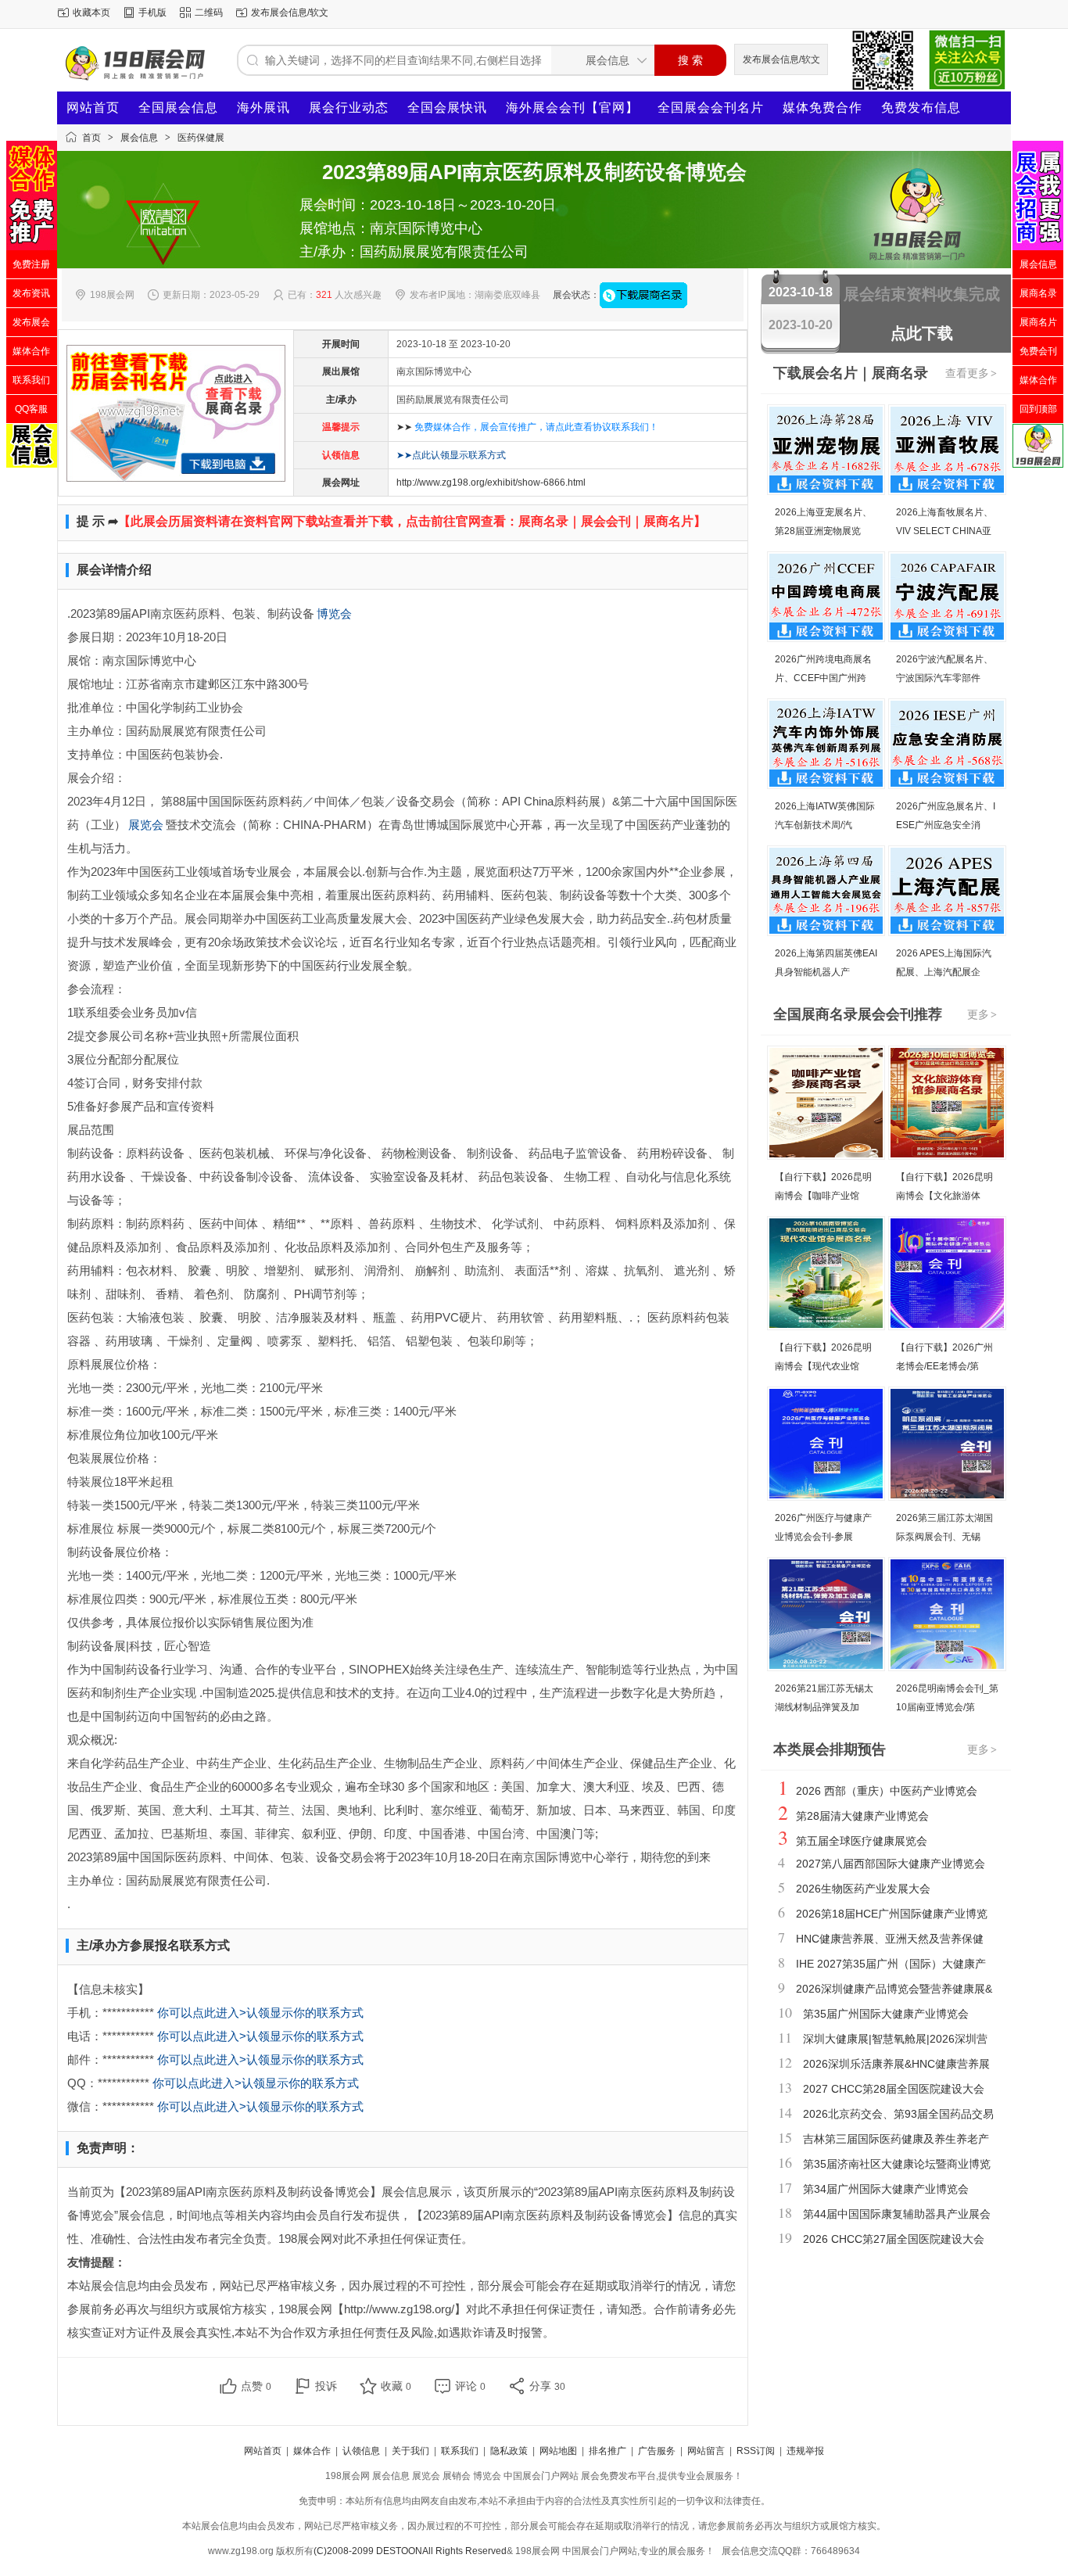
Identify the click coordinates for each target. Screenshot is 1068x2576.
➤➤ (527, 427)
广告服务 (657, 2451)
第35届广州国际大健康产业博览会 (886, 2014)
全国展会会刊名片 (711, 108)
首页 (91, 138)
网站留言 (706, 2451)
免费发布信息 (921, 108)
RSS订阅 (756, 2451)
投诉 (326, 2386)
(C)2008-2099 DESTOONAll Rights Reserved (410, 2551)
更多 (982, 1014)
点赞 (256, 2386)
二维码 (209, 13)
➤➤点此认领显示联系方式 (451, 455)
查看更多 (971, 373)
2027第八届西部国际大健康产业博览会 (891, 1864)
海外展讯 (263, 108)
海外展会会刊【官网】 (572, 108)
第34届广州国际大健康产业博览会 (886, 2189)
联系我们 (460, 2451)
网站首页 (93, 108)
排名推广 (607, 2451)
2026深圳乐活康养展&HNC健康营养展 (896, 2064)
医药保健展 (201, 138)
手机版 (152, 13)
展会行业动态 (349, 108)
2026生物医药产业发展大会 (863, 1889)
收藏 (396, 2386)
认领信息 (361, 2451)
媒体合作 (312, 2451)
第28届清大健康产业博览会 (862, 1816)
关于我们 (410, 2451)
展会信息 (139, 138)
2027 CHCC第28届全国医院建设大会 (894, 2089)
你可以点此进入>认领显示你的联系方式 (260, 2013)
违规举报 (805, 2451)
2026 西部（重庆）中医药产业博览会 (887, 1791)
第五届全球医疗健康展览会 (862, 1841)
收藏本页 (91, 13)
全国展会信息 (178, 108)
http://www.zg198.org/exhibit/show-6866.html (491, 483)
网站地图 (558, 2451)
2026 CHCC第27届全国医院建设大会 (894, 2239)
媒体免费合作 (823, 108)
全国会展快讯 (447, 108)
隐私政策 (509, 2451)
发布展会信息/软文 (290, 13)
